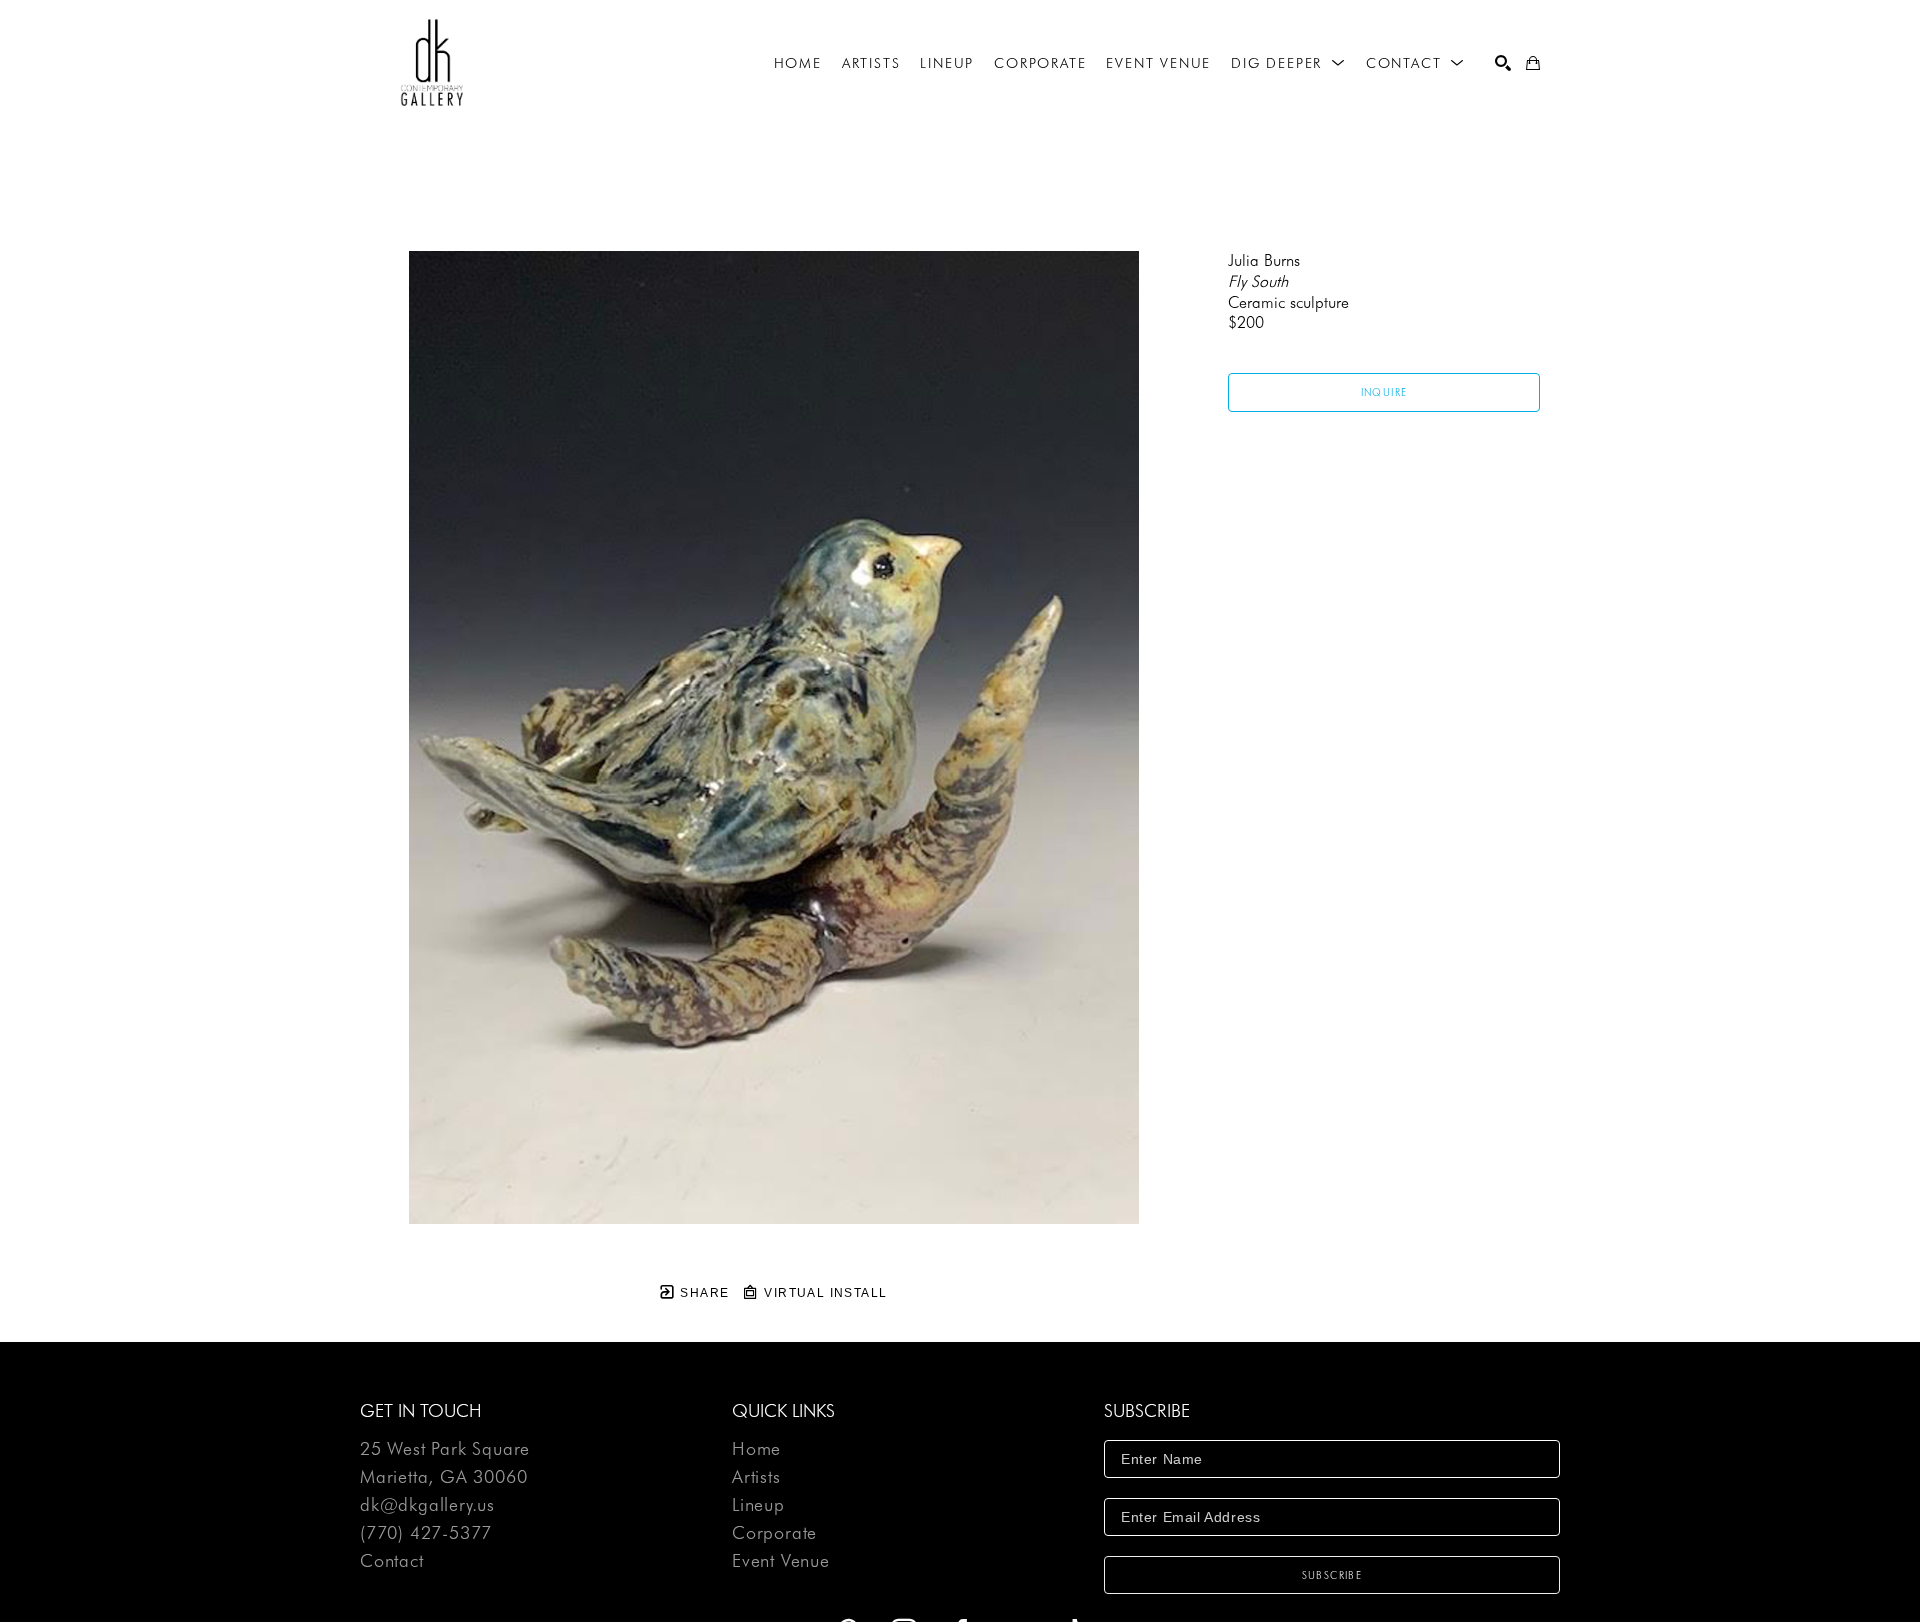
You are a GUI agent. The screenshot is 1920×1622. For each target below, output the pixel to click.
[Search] (1503, 63)
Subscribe (1332, 1575)
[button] (1288, 63)
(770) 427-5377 (426, 1533)
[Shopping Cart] (1533, 63)
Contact (392, 1561)
